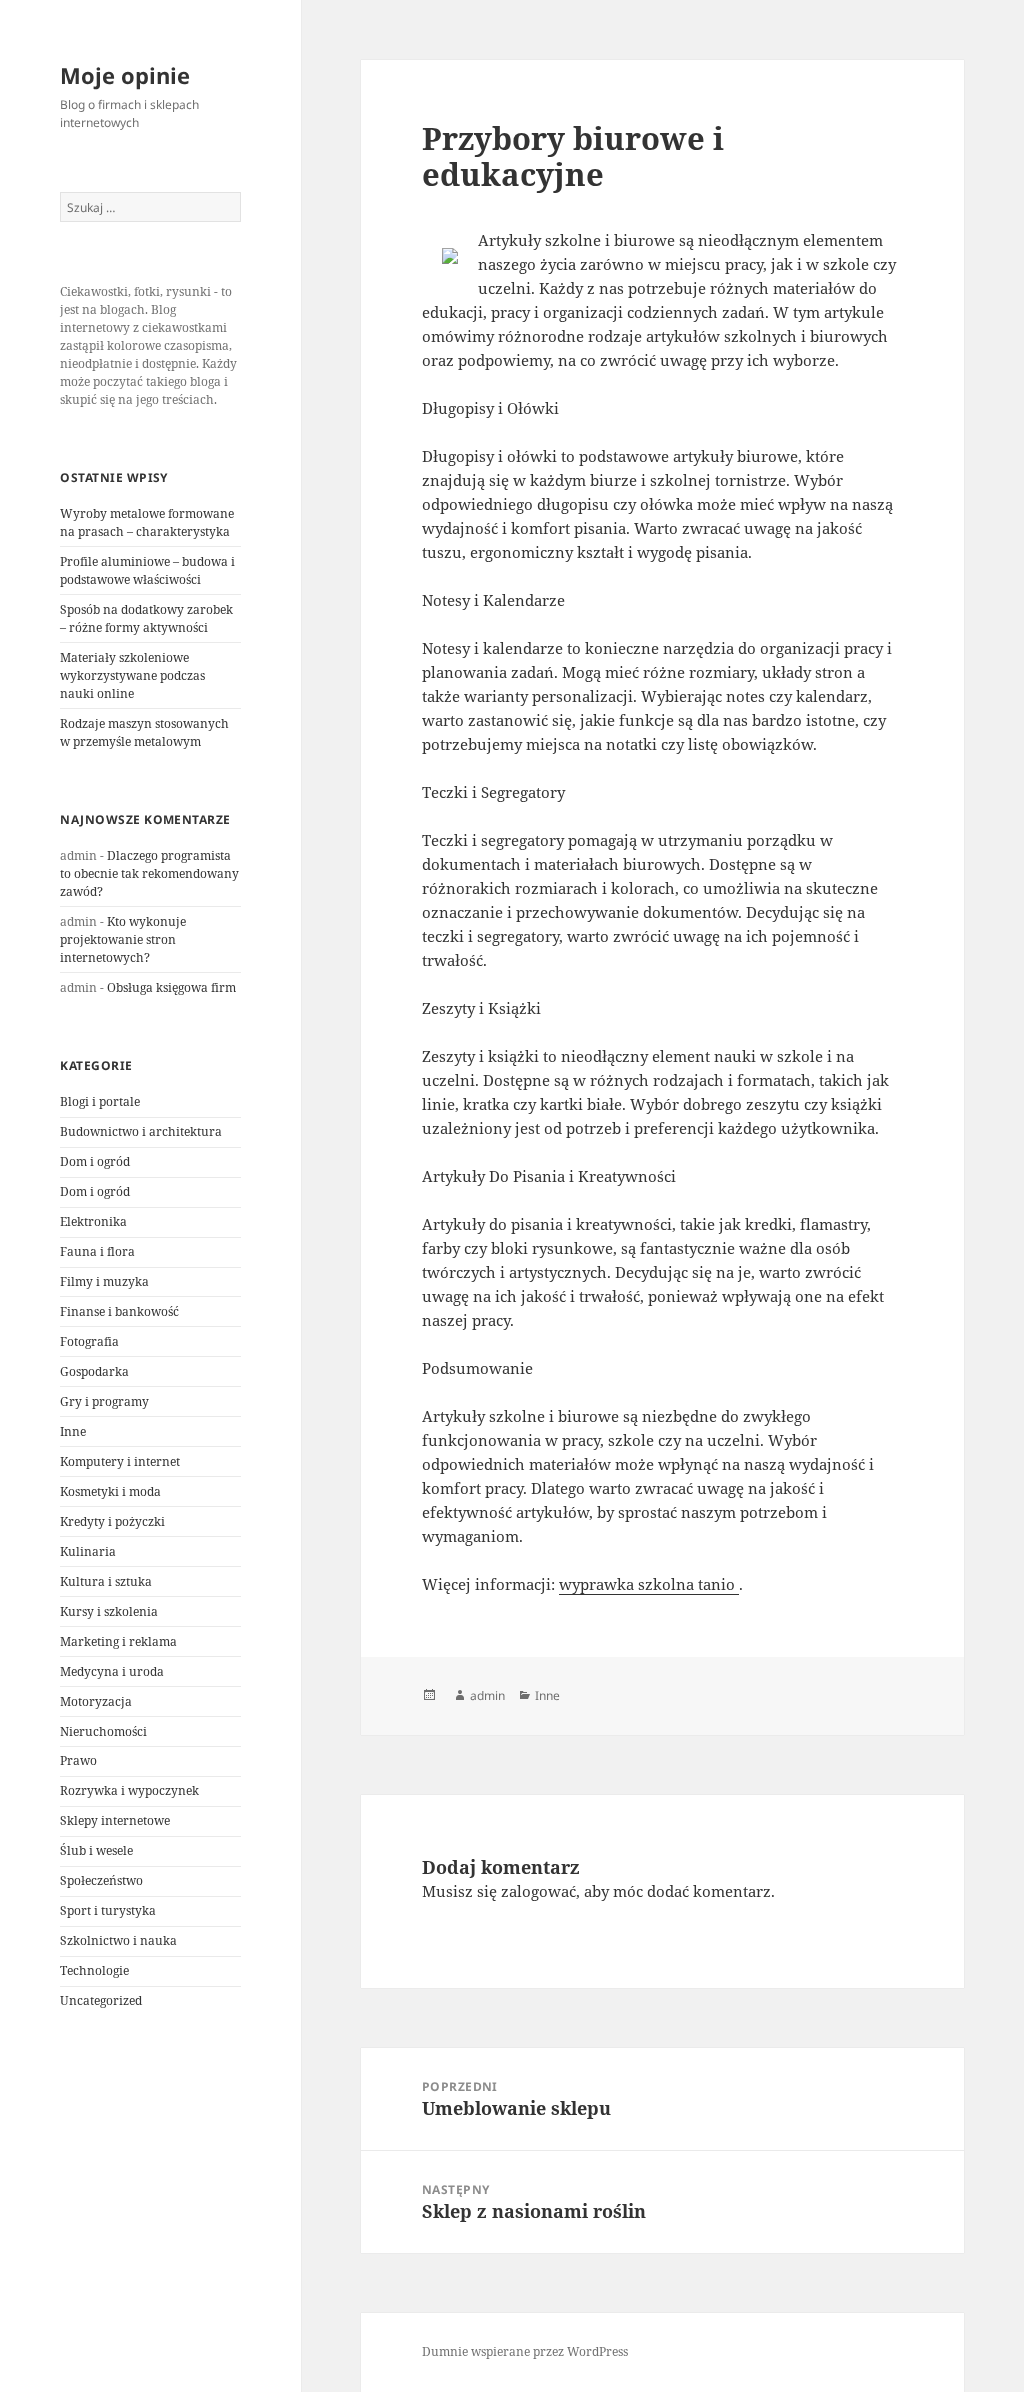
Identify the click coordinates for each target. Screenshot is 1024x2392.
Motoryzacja (96, 1701)
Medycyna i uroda (112, 1671)
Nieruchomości (103, 1731)
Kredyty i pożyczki (112, 1521)
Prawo (78, 1760)
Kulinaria (88, 1551)
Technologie (94, 1970)
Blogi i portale (100, 1101)
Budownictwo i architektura (141, 1131)
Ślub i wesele (96, 1850)
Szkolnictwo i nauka (118, 1940)
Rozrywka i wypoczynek (129, 1790)
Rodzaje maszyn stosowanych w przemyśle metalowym (144, 732)
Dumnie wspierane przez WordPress (525, 2351)
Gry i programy (104, 1401)
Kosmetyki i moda (110, 1491)
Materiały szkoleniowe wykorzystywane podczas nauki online (132, 675)
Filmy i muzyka (104, 1281)
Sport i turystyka (108, 1910)
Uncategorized (101, 2000)
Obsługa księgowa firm (171, 987)
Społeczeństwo (101, 1880)
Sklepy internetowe (115, 1820)
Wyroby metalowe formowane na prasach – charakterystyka (147, 522)
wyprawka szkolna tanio (649, 1584)
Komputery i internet (120, 1461)
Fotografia (89, 1341)
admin (487, 1695)
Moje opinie (125, 75)
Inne (73, 1431)
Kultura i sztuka (106, 1581)
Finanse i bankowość (119, 1311)
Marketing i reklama (118, 1641)
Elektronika (93, 1221)
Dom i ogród (95, 1161)
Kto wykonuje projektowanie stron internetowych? (123, 939)
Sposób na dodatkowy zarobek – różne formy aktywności (146, 618)
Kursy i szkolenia (109, 1611)
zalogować (538, 1891)
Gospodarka (94, 1371)
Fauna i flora (97, 1251)
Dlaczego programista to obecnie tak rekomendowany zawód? (149, 873)
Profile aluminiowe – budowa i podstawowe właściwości (147, 570)
